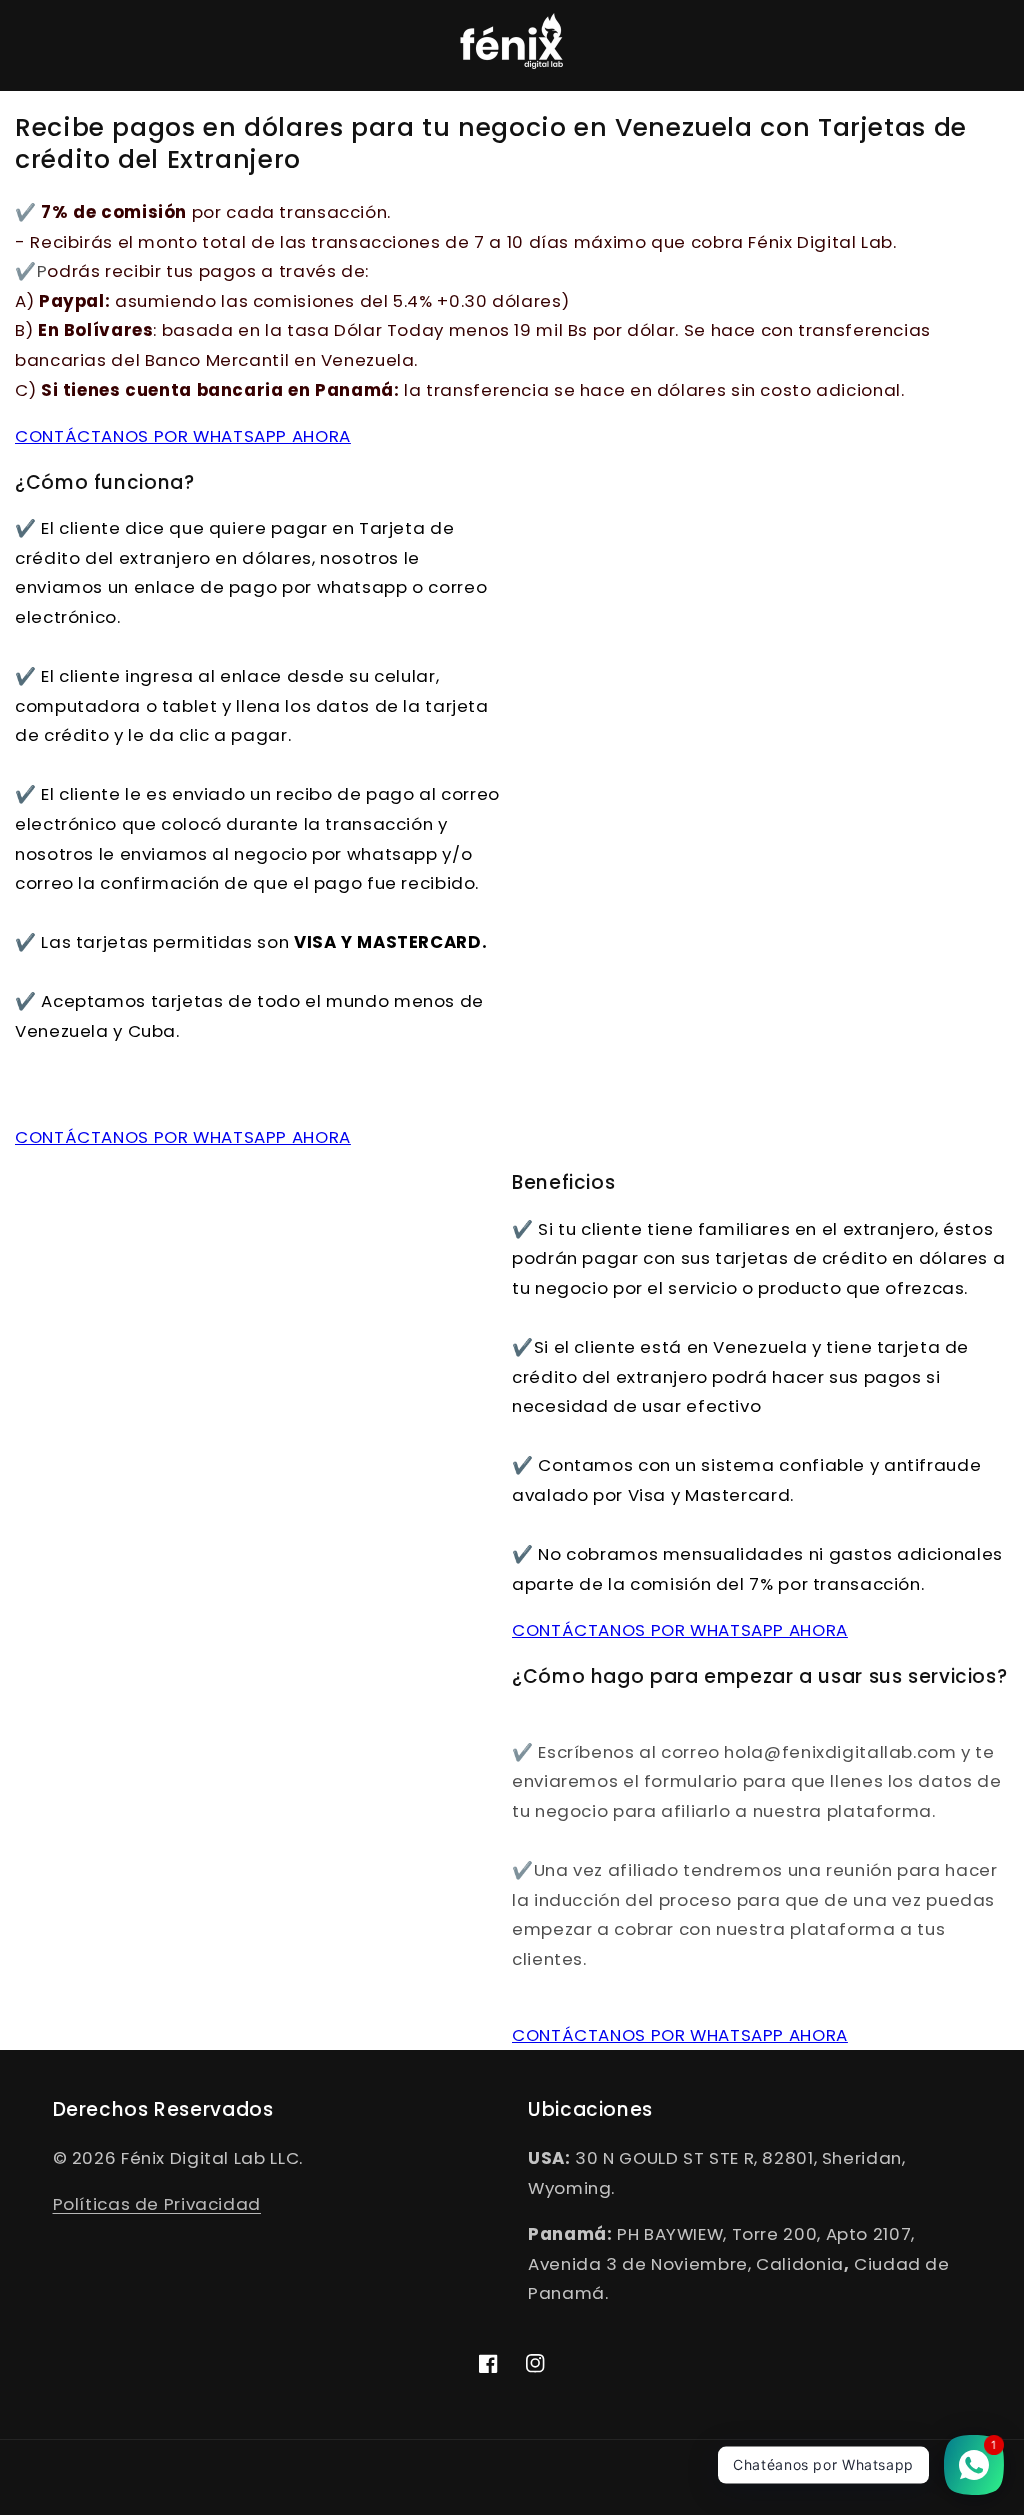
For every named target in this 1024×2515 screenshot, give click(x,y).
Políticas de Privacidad (157, 2204)
